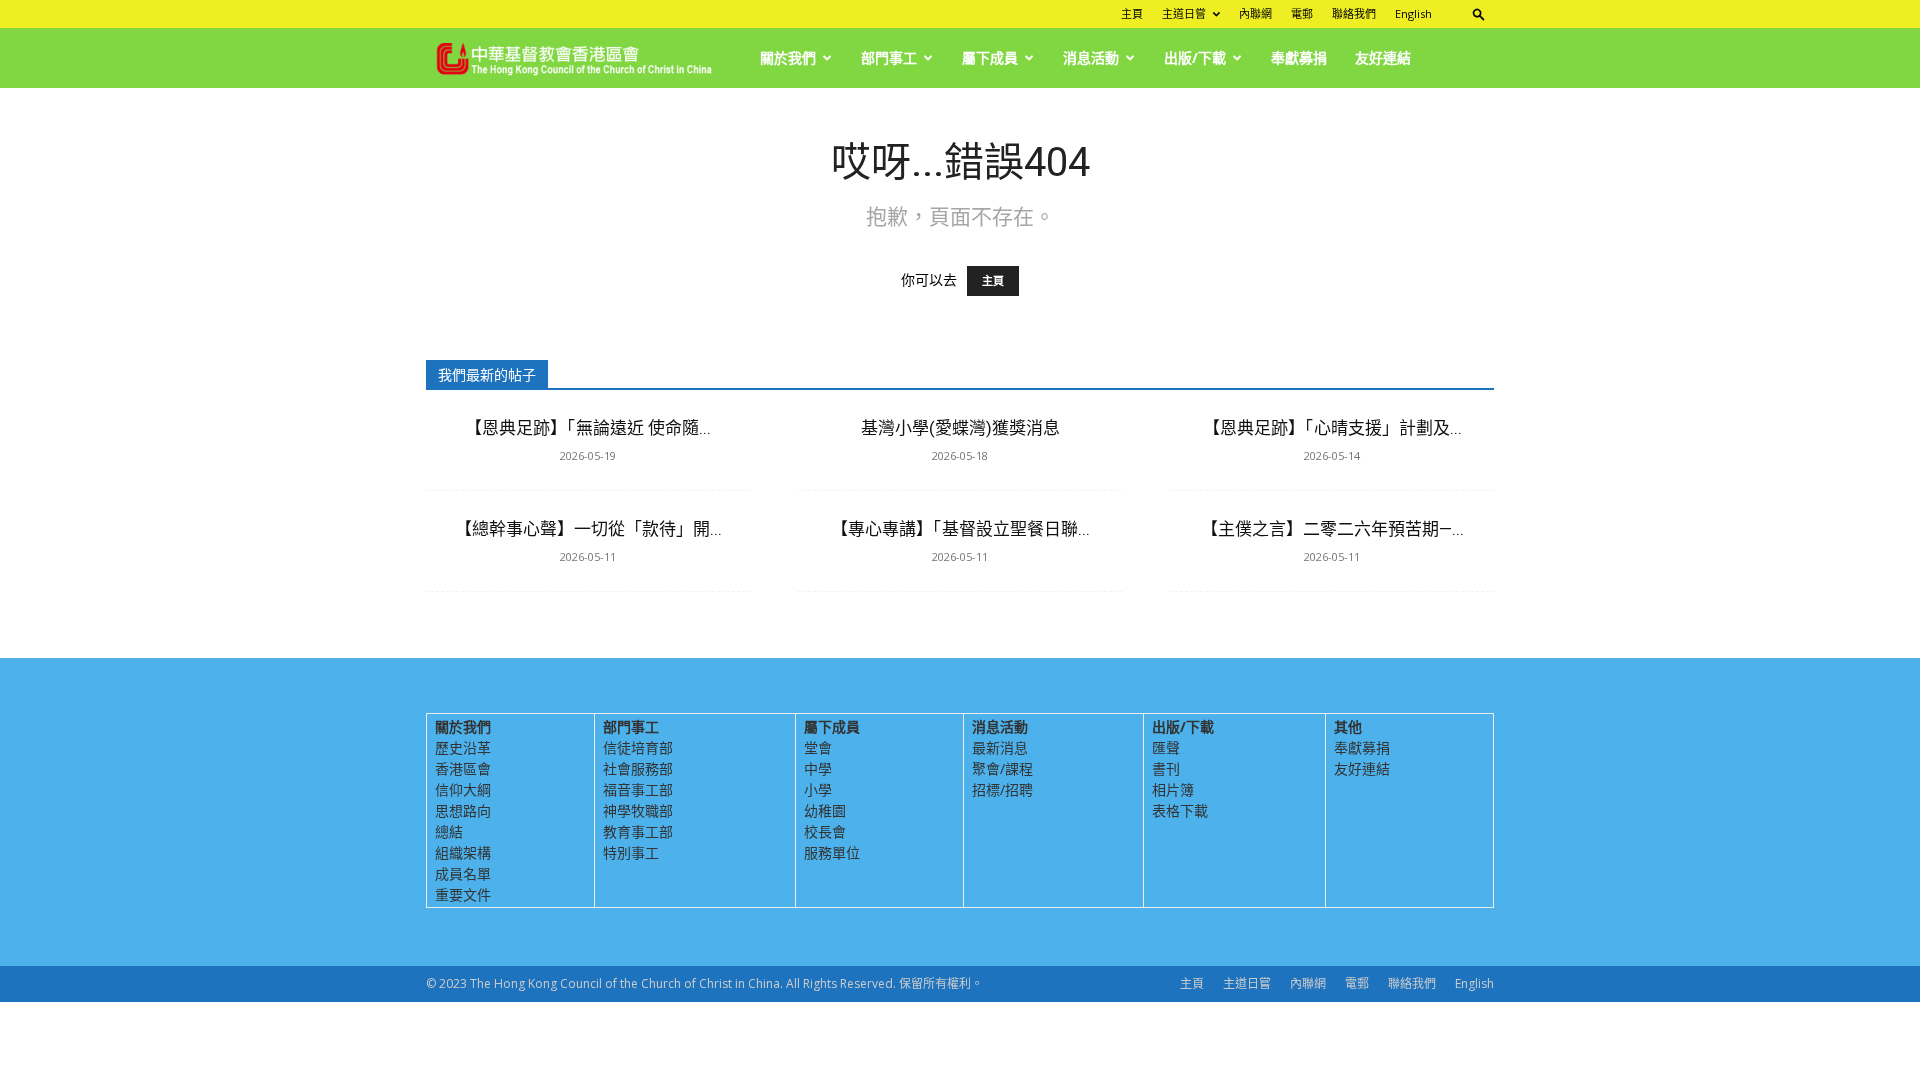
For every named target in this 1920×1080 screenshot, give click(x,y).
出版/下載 (1195, 57)
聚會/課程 (1002, 768)
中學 (818, 768)
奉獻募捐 (1299, 57)
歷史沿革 (463, 747)
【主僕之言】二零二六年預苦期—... (1332, 529)
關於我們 (788, 57)
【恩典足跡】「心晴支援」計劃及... (1332, 428)
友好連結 (1383, 57)
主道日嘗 (1184, 13)
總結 (449, 831)
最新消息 (1000, 747)
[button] (1479, 13)
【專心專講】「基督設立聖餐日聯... (960, 529)
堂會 (818, 747)
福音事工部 (638, 789)
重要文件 (463, 894)
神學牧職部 (638, 810)
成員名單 (463, 873)
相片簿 (1173, 789)
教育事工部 (638, 831)
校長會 (825, 831)
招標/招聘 (1002, 789)
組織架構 (463, 852)
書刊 (1166, 768)
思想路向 (463, 810)
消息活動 (1091, 57)
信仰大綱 (463, 789)
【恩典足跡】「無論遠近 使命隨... (588, 428)
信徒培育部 (638, 747)
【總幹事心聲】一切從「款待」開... (588, 529)
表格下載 (1180, 810)
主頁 (1132, 13)
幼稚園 (825, 810)
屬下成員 (990, 57)
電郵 (1302, 13)
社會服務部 (638, 768)
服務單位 (832, 852)
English (1413, 13)
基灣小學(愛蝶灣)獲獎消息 (960, 428)
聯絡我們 (1354, 13)
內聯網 (1255, 13)
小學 (818, 789)
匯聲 (1166, 747)
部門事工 (889, 57)
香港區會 (463, 768)
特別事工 (631, 852)
